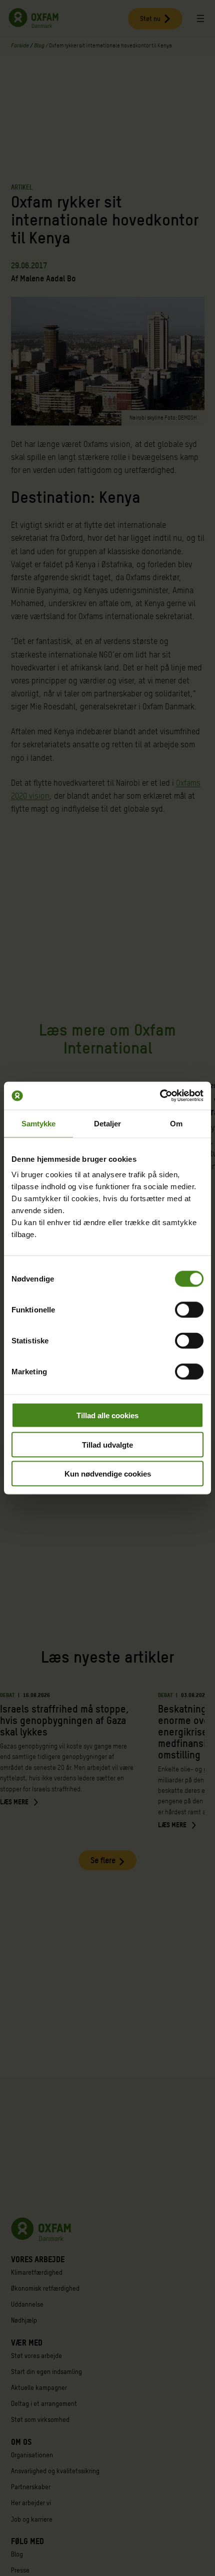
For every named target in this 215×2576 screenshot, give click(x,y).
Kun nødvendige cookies (108, 1474)
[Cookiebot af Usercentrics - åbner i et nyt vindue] (160, 1096)
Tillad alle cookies (107, 1415)
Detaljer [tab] (108, 1123)
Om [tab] (176, 1123)
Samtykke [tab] (39, 1123)
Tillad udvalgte (107, 1444)
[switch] (189, 1310)
